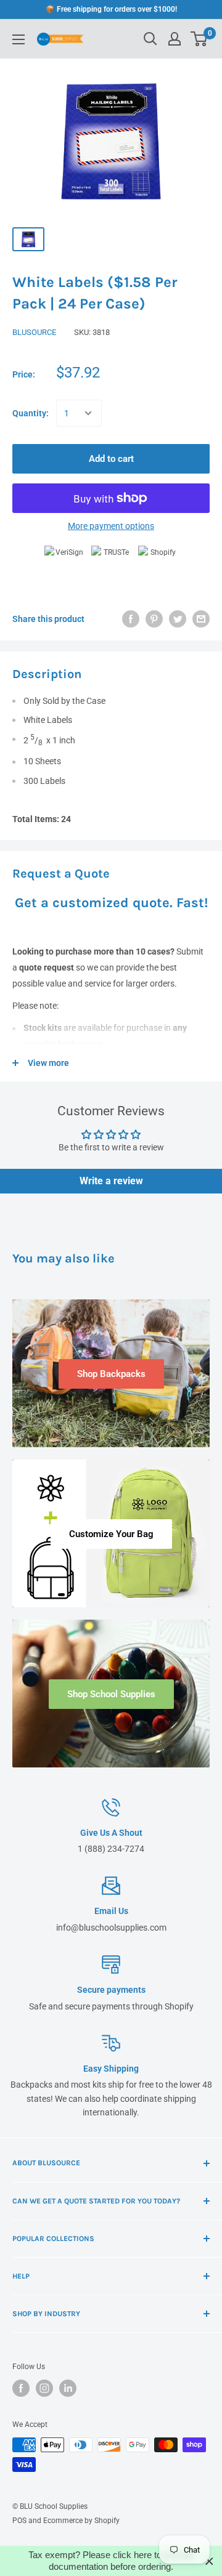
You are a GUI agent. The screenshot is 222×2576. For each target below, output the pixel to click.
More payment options (111, 526)
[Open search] (150, 39)
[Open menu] (18, 39)
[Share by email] (201, 619)
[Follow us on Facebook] (21, 2388)
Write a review (111, 1181)
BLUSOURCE (34, 332)
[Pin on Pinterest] (154, 619)
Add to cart (111, 459)
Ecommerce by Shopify (81, 2521)
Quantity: (31, 413)
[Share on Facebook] (131, 619)
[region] (111, 2561)
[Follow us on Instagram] (44, 2388)
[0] (199, 39)
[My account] (175, 39)
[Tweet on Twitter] (178, 619)
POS (19, 2521)
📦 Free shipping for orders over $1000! (111, 9)
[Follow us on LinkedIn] (68, 2388)
